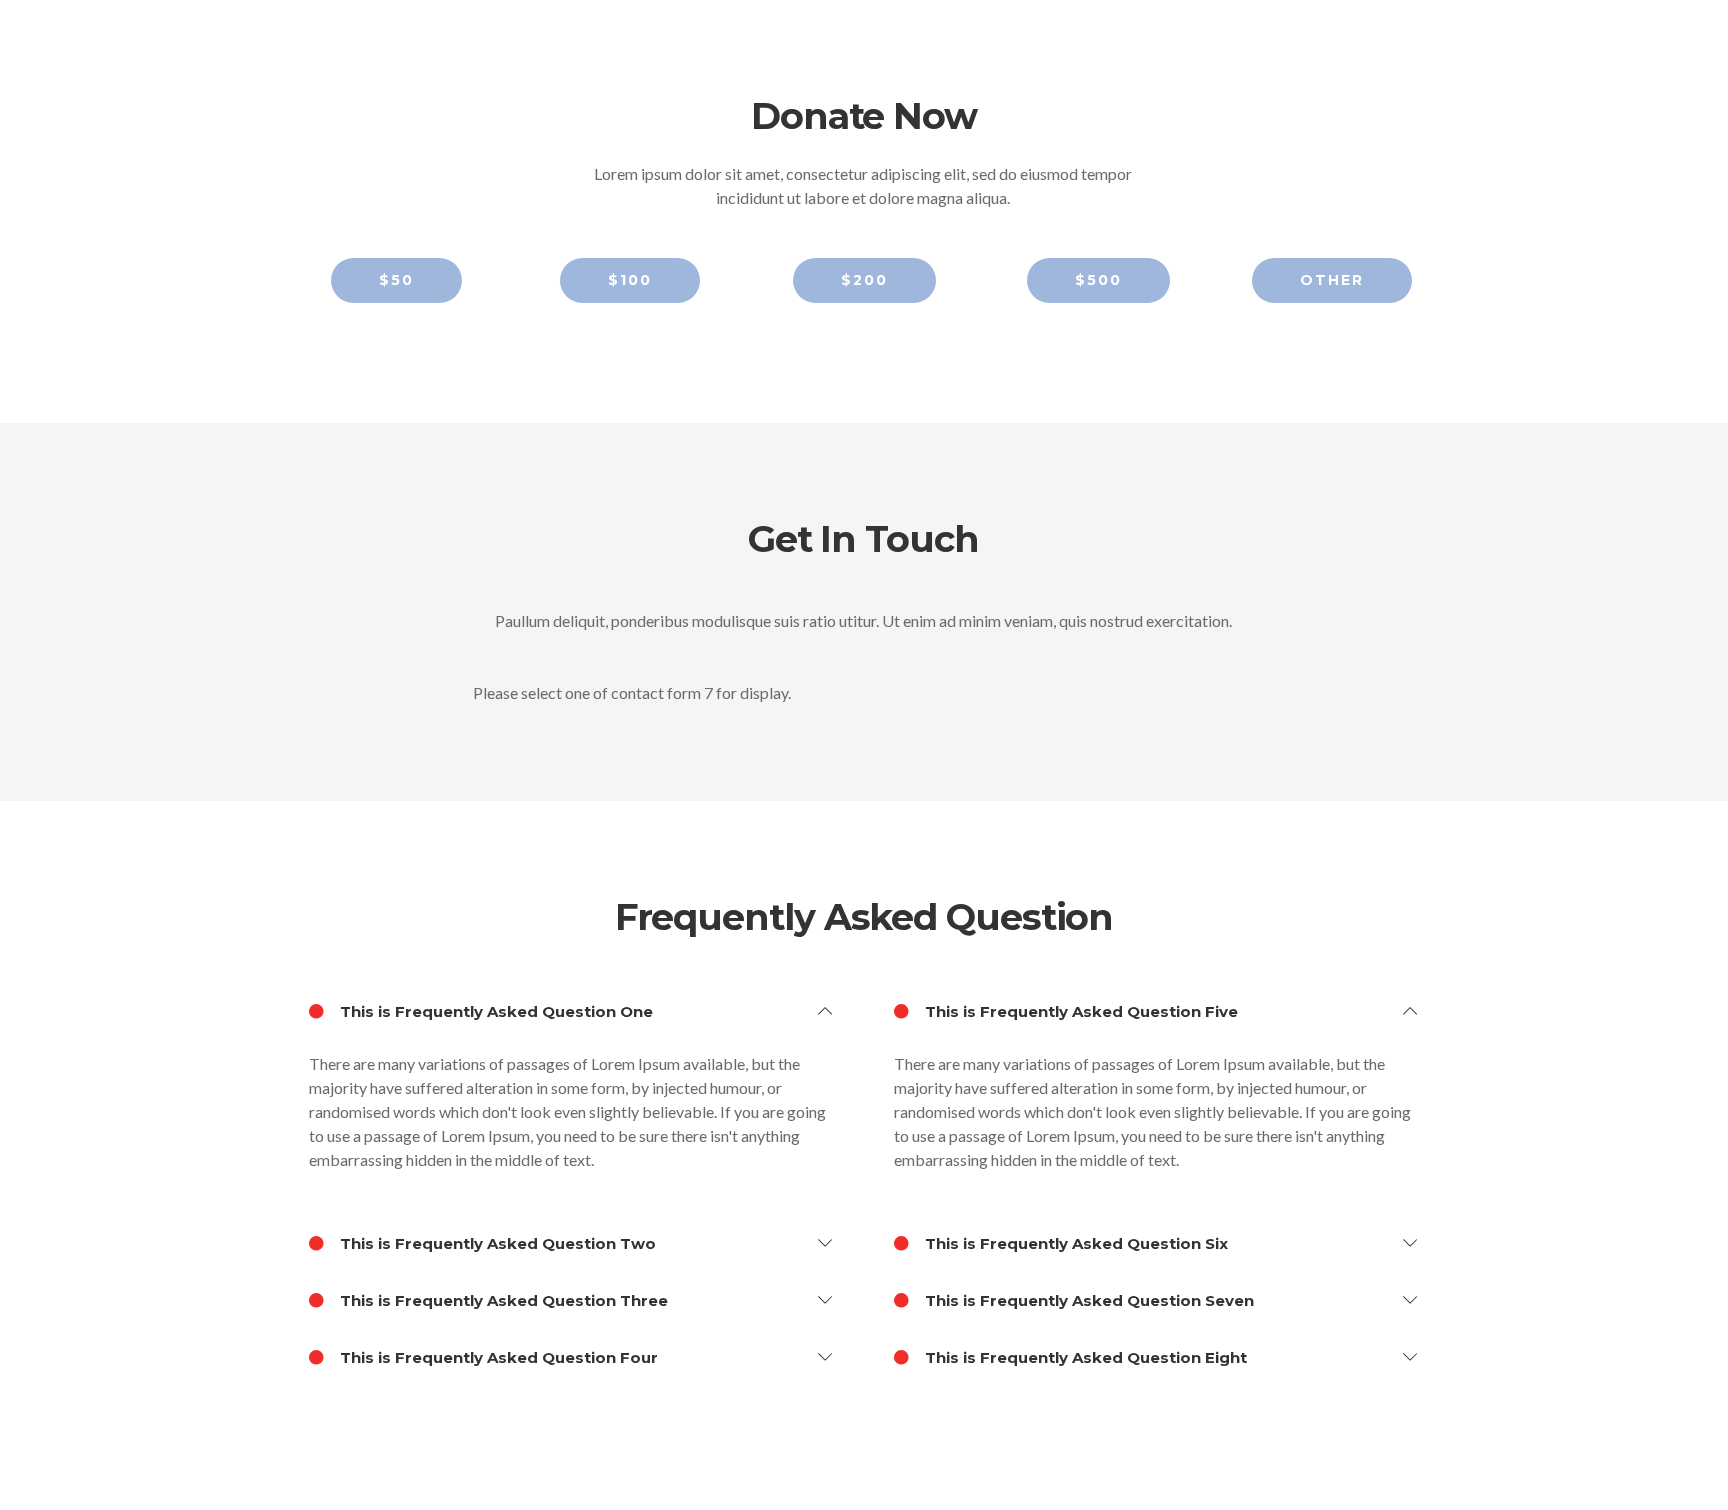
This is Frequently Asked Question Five (1079, 1011)
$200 (864, 280)
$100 (630, 280)
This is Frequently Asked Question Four (497, 1357)
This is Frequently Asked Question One (494, 1011)
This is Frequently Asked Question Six (1074, 1243)
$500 (1098, 280)
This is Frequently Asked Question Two (496, 1243)
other (1332, 280)
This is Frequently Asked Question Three (502, 1300)
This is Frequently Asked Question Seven (1087, 1300)
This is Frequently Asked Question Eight (1084, 1357)
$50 (396, 280)
